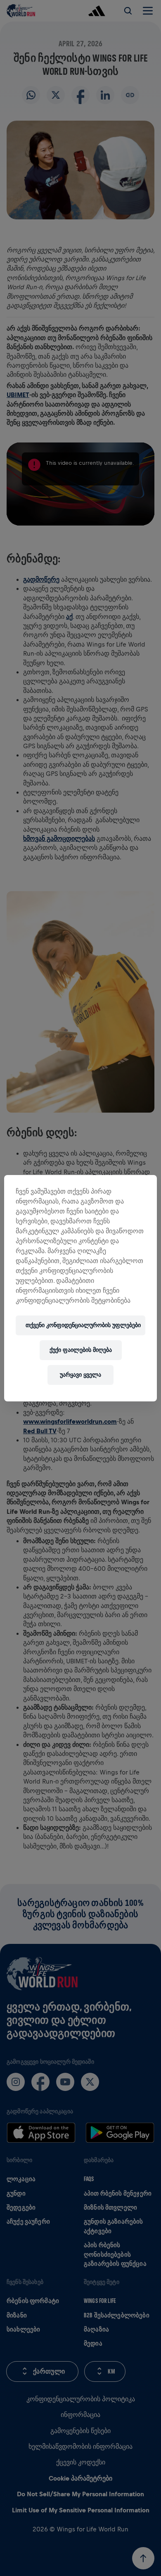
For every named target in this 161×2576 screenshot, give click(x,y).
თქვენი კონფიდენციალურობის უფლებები (83, 1325)
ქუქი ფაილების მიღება (81, 1350)
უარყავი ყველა (80, 1375)
